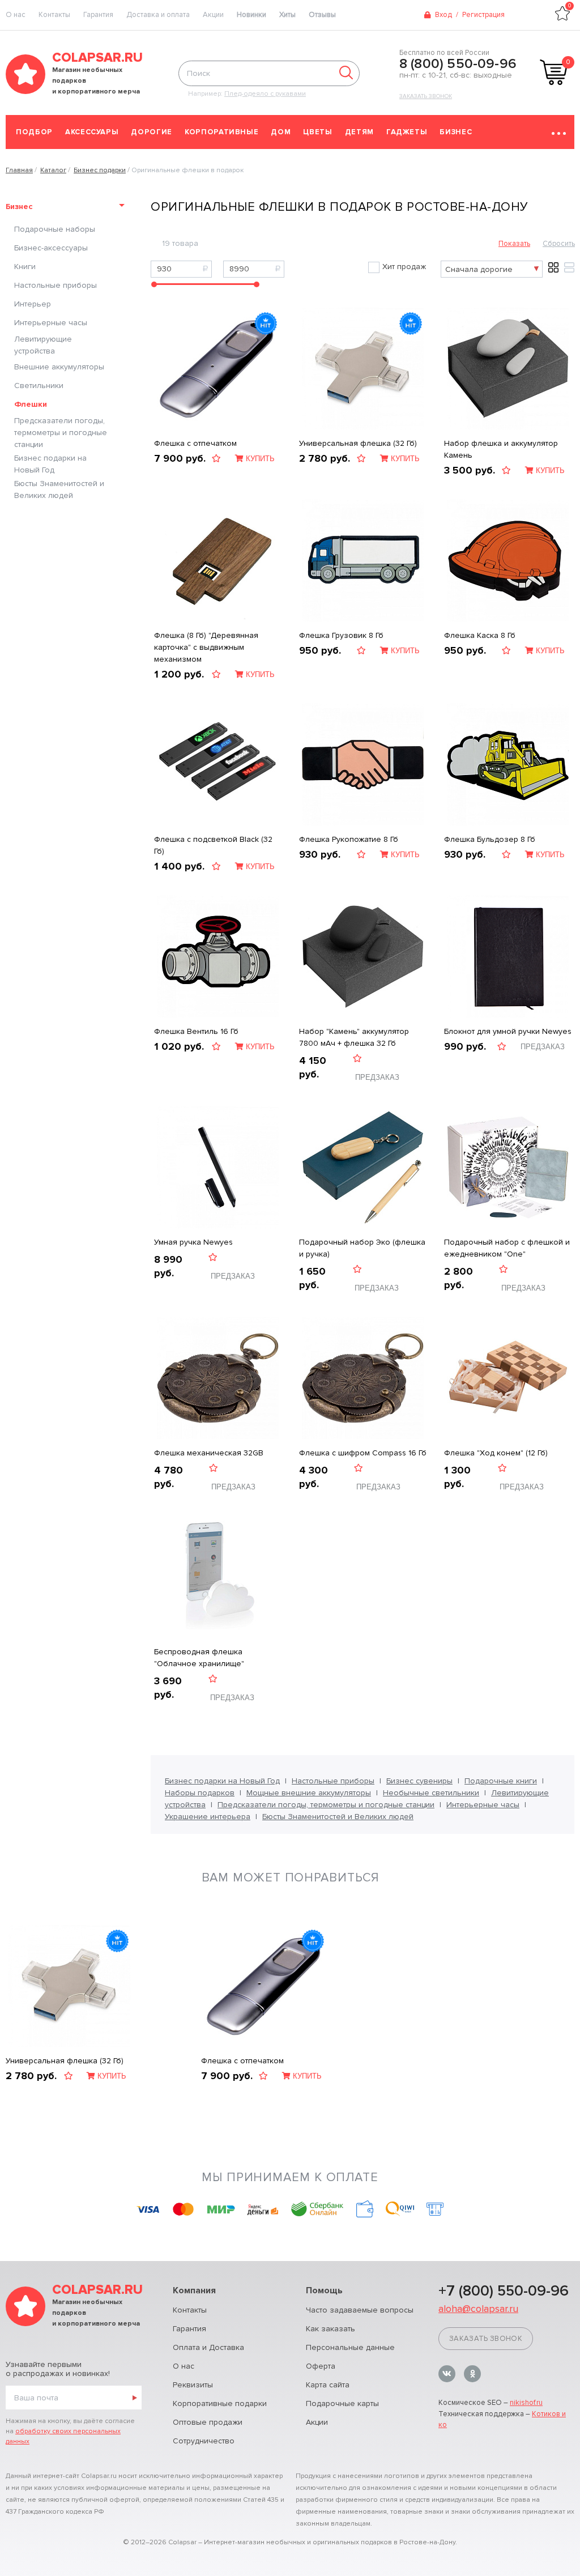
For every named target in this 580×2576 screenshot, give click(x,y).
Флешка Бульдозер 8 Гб (490, 839)
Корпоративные (221, 132)
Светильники (39, 386)
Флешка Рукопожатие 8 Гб (349, 839)
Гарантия (98, 15)
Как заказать (330, 2329)
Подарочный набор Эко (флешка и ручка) (362, 1248)
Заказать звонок (426, 96)
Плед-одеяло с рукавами (265, 94)
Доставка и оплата (158, 15)
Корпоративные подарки (220, 2403)
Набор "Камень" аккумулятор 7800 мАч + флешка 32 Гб (354, 1037)
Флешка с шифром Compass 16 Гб (363, 1453)
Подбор (34, 132)
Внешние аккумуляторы (59, 367)
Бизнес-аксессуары (51, 248)
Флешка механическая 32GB (209, 1453)
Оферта (321, 2366)
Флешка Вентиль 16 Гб (196, 1031)
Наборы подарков (200, 1793)
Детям (359, 132)
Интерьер (33, 304)
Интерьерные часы (51, 323)
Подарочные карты (342, 2403)
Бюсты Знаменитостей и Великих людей (59, 489)
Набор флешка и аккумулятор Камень (501, 449)
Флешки (31, 404)
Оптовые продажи (208, 2422)
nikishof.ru (526, 2403)
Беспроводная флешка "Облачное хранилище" (199, 1658)
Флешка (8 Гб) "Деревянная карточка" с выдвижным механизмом (206, 647)
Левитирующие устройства (43, 345)
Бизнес (456, 132)
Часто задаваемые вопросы (360, 2310)
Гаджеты (407, 132)
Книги (25, 267)
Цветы (317, 132)
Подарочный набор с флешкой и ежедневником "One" (507, 1248)
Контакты (54, 15)
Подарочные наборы (55, 229)
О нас (184, 2366)
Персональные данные (350, 2347)
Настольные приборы (56, 285)
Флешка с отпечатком (195, 443)
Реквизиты (193, 2385)
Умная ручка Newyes (193, 1242)
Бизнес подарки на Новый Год (50, 464)
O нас (16, 15)
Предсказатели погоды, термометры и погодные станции (61, 433)
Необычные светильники (431, 1793)
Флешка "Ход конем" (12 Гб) (496, 1453)
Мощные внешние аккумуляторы (309, 1793)
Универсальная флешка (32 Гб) (358, 443)
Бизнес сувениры (419, 1781)
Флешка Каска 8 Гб (480, 635)
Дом (281, 132)
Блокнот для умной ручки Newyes (508, 1031)
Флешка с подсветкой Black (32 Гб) (213, 845)
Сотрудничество (204, 2441)
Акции (213, 15)
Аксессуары (92, 132)
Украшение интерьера (208, 1817)
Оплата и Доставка (208, 2347)
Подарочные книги (501, 1781)
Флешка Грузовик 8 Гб (341, 635)
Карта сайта (328, 2385)
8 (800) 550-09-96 (458, 64)
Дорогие (152, 132)
